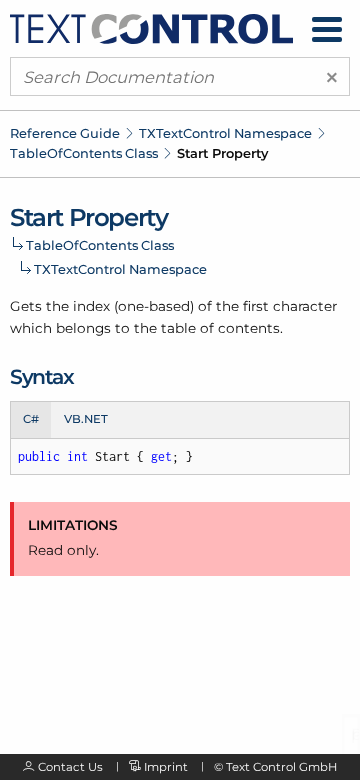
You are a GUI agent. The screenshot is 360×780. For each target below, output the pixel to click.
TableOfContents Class (84, 153)
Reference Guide (65, 133)
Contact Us (70, 767)
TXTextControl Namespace (225, 133)
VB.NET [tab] (86, 419)
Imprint (166, 767)
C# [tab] (31, 419)
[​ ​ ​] (327, 29)
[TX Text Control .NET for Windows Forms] (151, 27)
